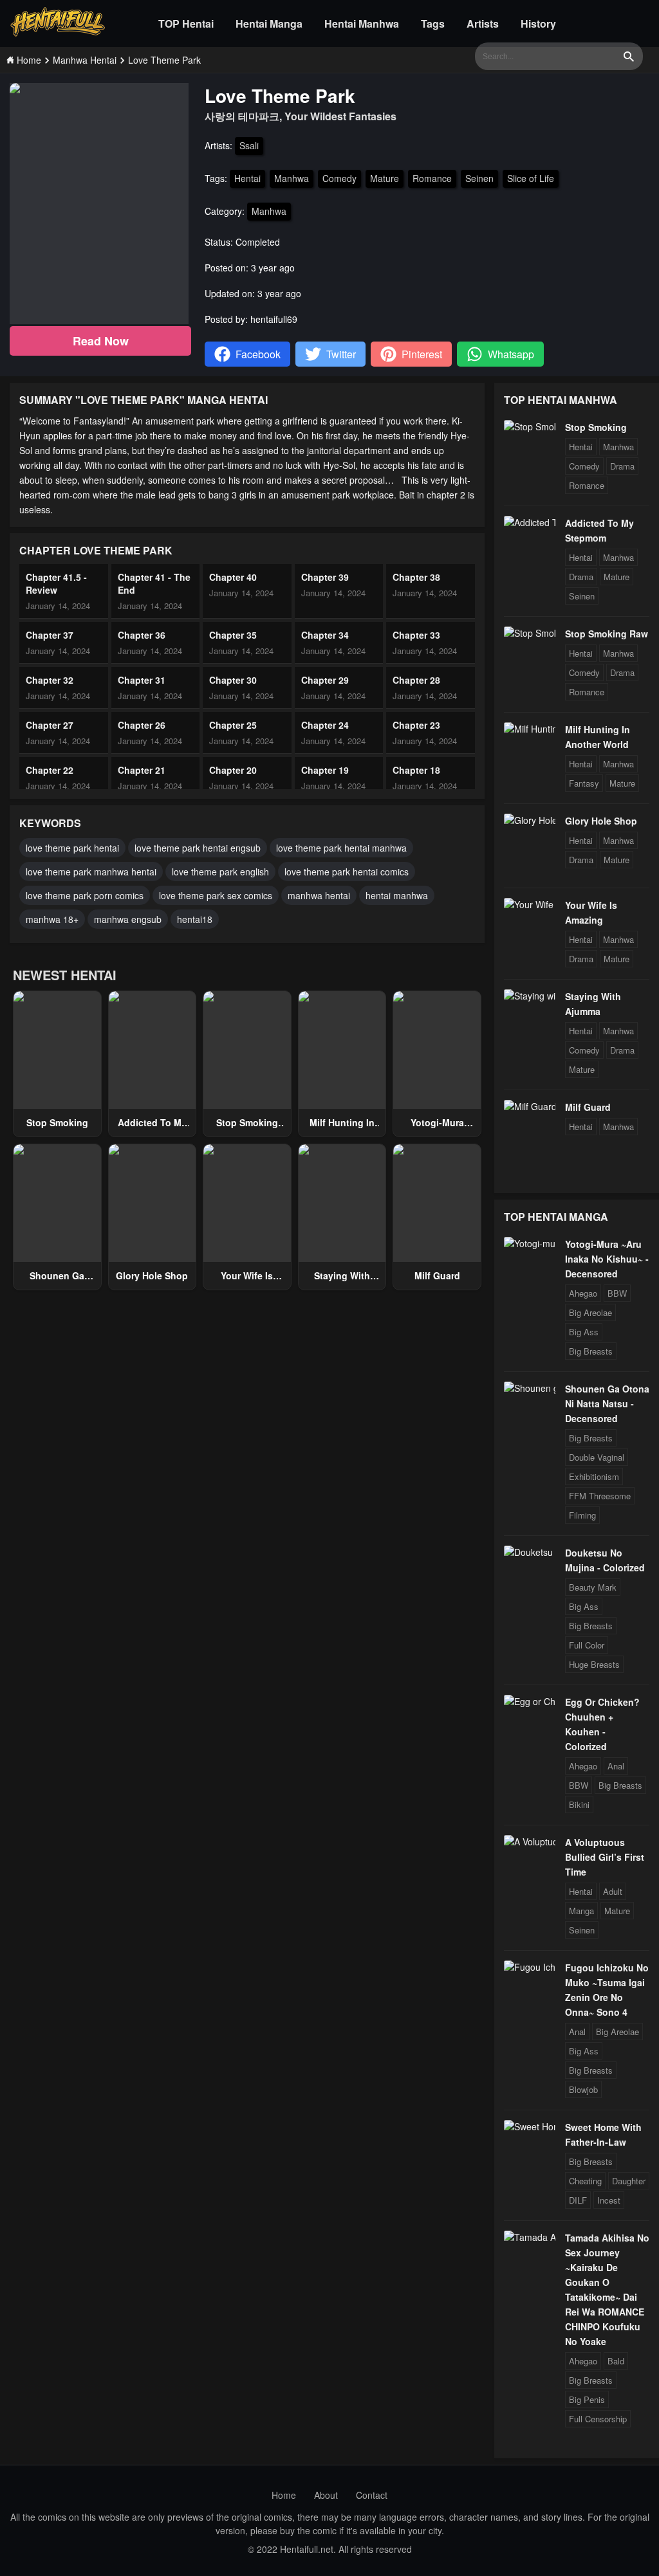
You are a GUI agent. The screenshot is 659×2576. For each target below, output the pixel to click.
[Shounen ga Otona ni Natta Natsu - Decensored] (530, 1388)
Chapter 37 (50, 635)
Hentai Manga (269, 23)
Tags (433, 23)
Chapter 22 (50, 770)
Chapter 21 (142, 770)
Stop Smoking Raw (607, 634)
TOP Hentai (186, 23)
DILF (578, 2200)
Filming (582, 1515)
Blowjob (583, 2089)
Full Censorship (598, 2419)
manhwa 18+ (52, 919)
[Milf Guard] (530, 1106)
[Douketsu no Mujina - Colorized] (530, 1552)
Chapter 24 (325, 725)
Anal (616, 1766)
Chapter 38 (416, 577)
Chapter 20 (233, 770)
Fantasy (584, 783)
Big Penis (587, 2399)
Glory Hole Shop (152, 1275)
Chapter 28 (416, 680)
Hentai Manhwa (362, 23)
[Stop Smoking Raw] (530, 633)
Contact (372, 2495)
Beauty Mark (593, 1587)
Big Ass (584, 1332)
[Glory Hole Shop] (530, 820)
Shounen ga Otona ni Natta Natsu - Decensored (607, 1403)
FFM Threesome (600, 1496)
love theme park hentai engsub (198, 848)
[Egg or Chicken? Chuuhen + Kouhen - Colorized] (530, 1701)
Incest (609, 2200)
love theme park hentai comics (347, 872)
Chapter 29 (325, 680)
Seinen (479, 178)
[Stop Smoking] (530, 426)
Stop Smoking (57, 1122)
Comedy (339, 178)
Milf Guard (437, 1275)
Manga (581, 1911)
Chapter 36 (142, 635)
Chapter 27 (50, 725)
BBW (617, 1293)
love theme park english (220, 872)
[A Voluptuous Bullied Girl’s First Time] (530, 1841)
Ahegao (583, 1293)
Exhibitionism (594, 1476)
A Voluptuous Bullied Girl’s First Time (605, 1857)
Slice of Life (531, 178)
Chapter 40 (233, 577)
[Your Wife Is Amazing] (530, 904)
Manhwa (292, 178)
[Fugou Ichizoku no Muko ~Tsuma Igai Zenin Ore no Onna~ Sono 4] (530, 1967)
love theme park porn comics (85, 895)
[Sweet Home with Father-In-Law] (530, 2126)
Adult (613, 1891)
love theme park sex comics (216, 895)
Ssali (249, 145)
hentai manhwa (397, 895)
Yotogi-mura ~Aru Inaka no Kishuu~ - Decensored (607, 1259)
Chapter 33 (416, 635)
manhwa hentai (319, 895)
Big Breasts (591, 1351)
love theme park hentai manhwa (341, 848)
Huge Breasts (594, 1664)
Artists (483, 23)
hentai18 (195, 919)
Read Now (101, 341)
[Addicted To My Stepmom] (530, 522)
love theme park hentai (72, 848)
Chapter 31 (142, 680)
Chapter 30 (233, 680)
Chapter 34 (325, 635)
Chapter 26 (142, 725)
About (326, 2495)
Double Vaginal (597, 1457)
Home (284, 2495)
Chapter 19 (325, 770)
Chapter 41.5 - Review (56, 583)
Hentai (247, 178)
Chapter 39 (325, 577)
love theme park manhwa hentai (91, 872)
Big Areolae (590, 1312)
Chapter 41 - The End (154, 583)
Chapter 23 (416, 725)
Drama (622, 466)
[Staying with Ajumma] (530, 996)
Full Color (587, 1645)
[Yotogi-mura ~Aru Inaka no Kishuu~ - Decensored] (530, 1243)
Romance (432, 178)
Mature (385, 178)
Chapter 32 (50, 680)
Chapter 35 (233, 635)
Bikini (579, 1804)
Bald (616, 2361)
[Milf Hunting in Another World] (530, 729)
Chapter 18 (416, 770)
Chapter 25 (233, 725)
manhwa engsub (128, 919)
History (538, 23)
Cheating (585, 2181)
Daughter (629, 2181)
